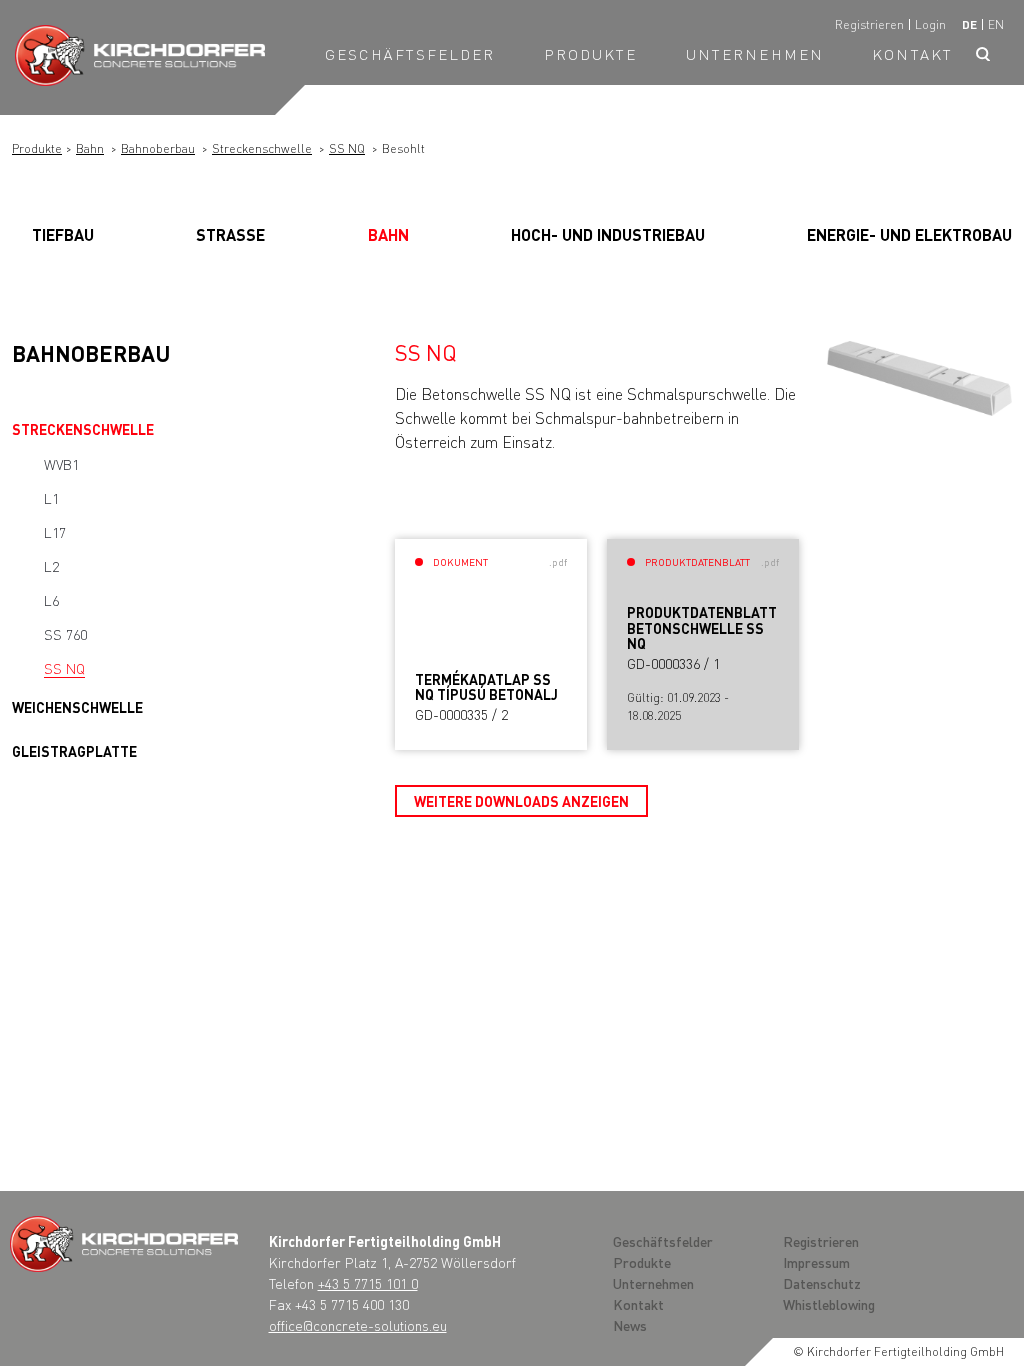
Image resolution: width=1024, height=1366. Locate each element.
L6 (51, 600)
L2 (51, 566)
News (630, 1325)
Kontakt (912, 54)
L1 (51, 498)
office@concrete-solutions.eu (358, 1325)
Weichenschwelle (77, 707)
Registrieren (869, 24)
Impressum (816, 1262)
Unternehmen (755, 54)
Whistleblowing (829, 1304)
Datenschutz (822, 1283)
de (969, 24)
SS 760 (65, 634)
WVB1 (61, 464)
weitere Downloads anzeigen (521, 801)
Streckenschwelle (262, 148)
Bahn (90, 148)
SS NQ (347, 148)
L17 (55, 532)
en (996, 24)
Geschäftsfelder (410, 54)
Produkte (591, 54)
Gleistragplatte (74, 751)
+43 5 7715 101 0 (368, 1283)
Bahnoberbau (158, 148)
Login (930, 24)
